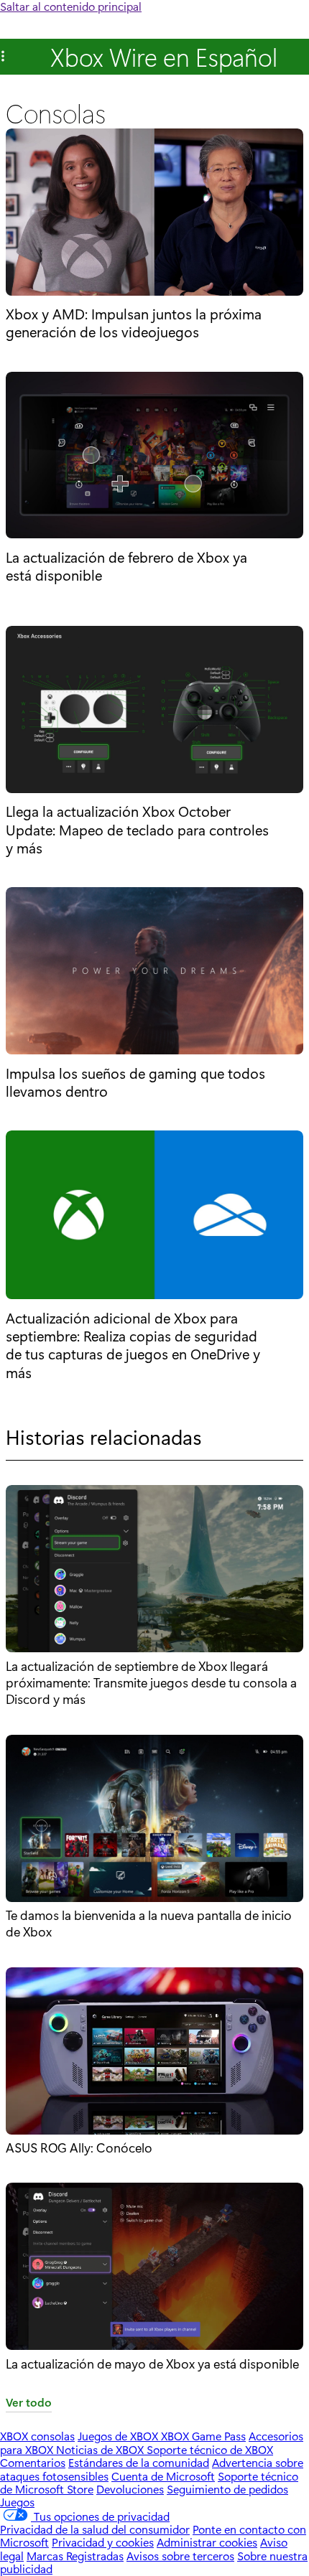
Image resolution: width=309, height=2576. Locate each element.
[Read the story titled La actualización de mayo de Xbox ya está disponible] (154, 2269)
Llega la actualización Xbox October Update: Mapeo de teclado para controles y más (137, 829)
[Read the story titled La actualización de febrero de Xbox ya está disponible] (154, 456)
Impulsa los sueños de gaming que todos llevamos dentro (135, 1082)
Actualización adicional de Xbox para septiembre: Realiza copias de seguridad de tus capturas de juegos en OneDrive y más (133, 1345)
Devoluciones (130, 2489)
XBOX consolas (37, 2436)
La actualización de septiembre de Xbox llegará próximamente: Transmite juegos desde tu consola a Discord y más (151, 1683)
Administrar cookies (207, 2542)
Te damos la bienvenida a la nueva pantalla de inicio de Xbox (149, 1923)
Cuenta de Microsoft (163, 2476)
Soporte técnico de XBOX (210, 2449)
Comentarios (33, 2462)
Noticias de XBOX (101, 2449)
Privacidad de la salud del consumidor (95, 2529)
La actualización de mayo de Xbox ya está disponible (152, 2364)
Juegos (17, 2502)
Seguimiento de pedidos (227, 2489)
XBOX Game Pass (203, 2436)
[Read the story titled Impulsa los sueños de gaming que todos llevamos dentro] (154, 972)
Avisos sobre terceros (180, 2556)
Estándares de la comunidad (139, 2462)
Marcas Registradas (75, 2556)
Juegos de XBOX (119, 2436)
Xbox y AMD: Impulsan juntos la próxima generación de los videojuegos (134, 323)
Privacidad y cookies (103, 2542)
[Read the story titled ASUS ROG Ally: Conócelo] (154, 2053)
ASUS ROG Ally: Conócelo (79, 2148)
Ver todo (29, 2403)
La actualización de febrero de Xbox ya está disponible (126, 566)
